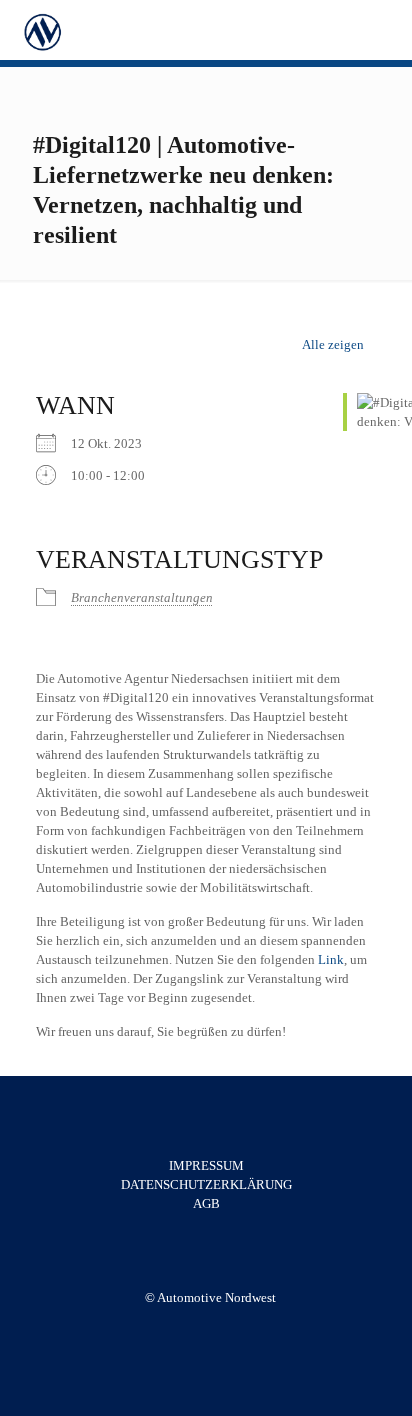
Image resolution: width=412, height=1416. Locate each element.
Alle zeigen (333, 344)
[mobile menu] (385, 30)
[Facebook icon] (199, 1326)
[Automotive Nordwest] (42, 30)
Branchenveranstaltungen (142, 597)
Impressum (206, 1165)
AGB (206, 1203)
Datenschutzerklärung (206, 1184)
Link (331, 959)
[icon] (220, 1326)
